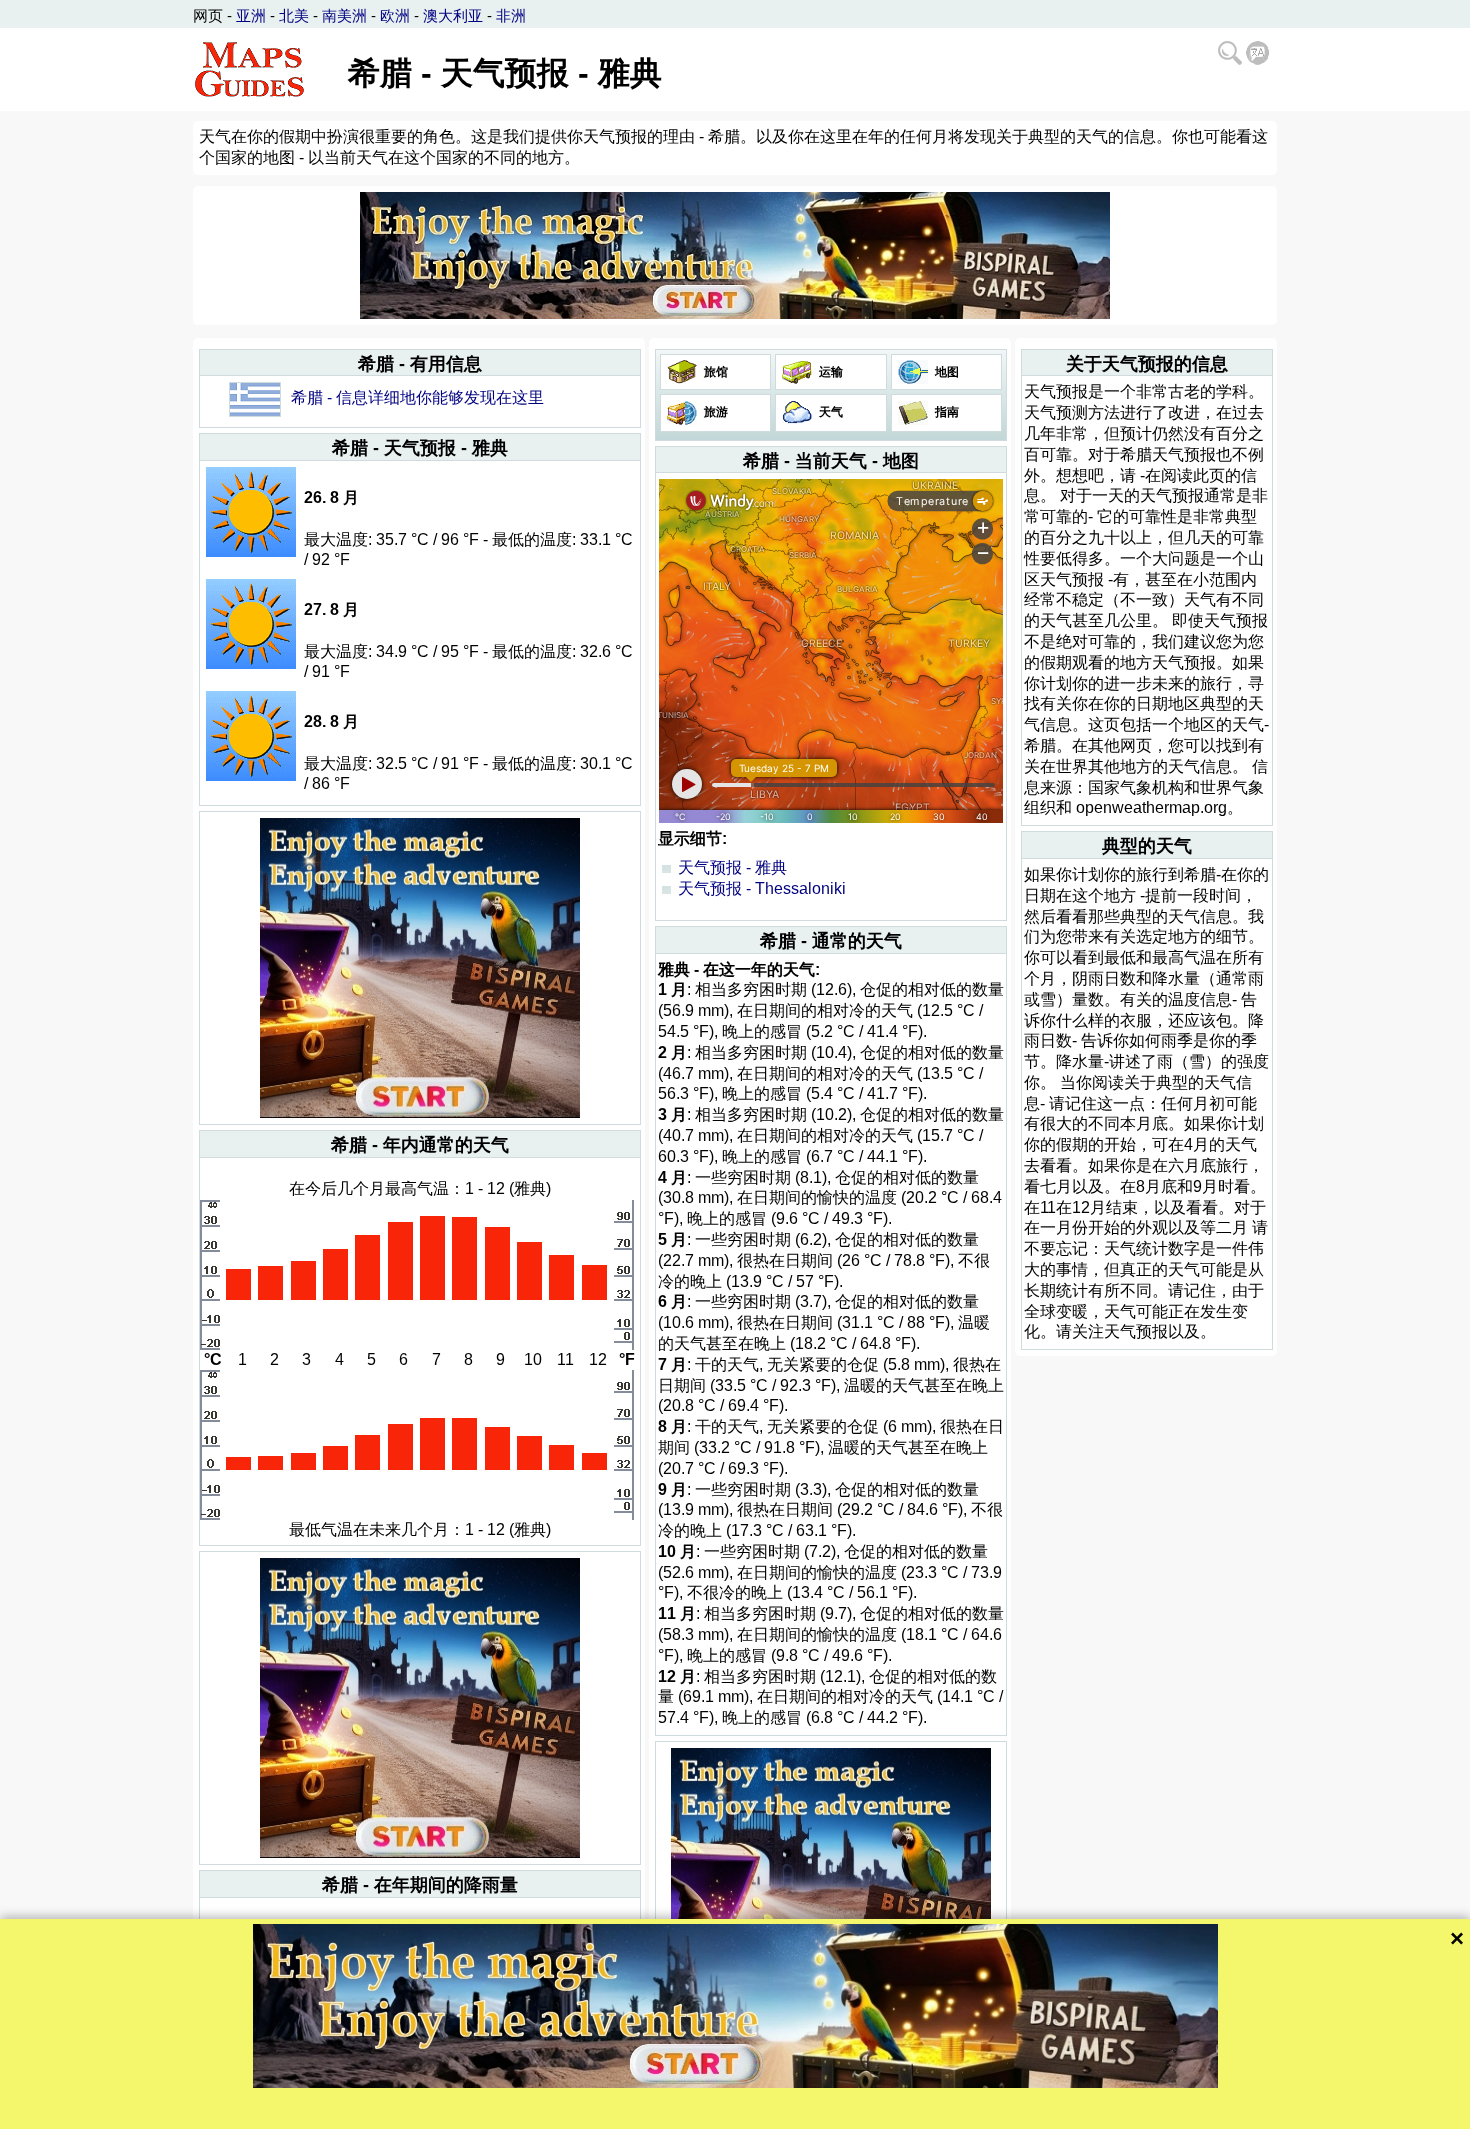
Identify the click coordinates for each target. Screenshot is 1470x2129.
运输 (829, 372)
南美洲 (344, 15)
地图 (945, 372)
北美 (294, 15)
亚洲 (251, 15)
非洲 (511, 15)
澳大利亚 (453, 15)
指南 (945, 412)
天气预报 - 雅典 (732, 867)
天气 (829, 412)
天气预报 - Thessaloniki (762, 888)
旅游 (714, 412)
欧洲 (395, 15)
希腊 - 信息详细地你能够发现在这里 (417, 397)
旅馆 (714, 372)
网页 (208, 15)
